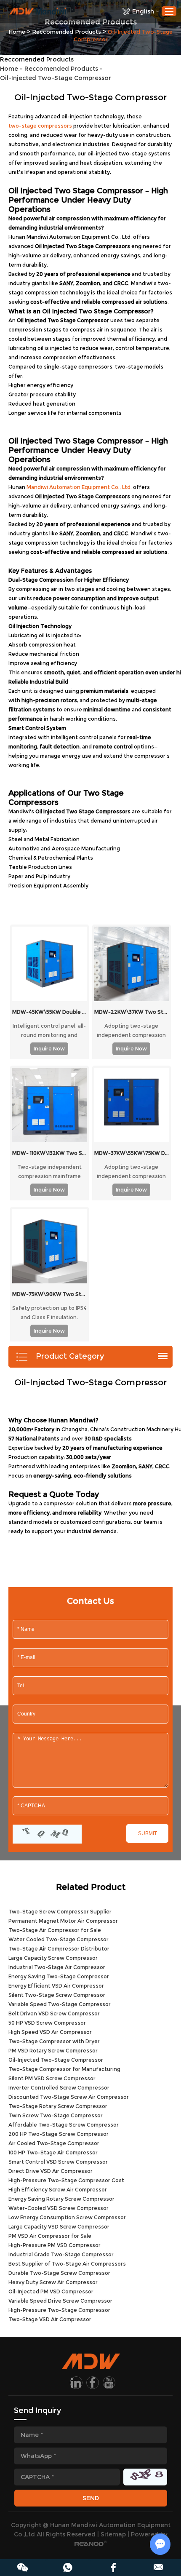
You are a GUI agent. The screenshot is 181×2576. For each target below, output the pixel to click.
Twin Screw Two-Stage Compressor (56, 2115)
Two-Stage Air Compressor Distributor (59, 1949)
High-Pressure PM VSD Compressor (55, 2245)
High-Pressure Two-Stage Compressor (59, 2310)
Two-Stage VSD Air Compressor (50, 2319)
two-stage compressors (40, 126)
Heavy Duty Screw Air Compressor (53, 2282)
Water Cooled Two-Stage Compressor (59, 1939)
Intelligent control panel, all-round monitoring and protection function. (49, 1030)
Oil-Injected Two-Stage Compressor (56, 2060)
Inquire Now (49, 1049)
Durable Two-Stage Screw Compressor (59, 2273)
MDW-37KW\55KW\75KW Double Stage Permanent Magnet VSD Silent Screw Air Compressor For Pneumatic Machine (132, 1153)
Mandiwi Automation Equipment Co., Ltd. (79, 487)
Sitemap (113, 2534)
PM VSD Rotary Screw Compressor (53, 2051)
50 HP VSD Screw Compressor (47, 2023)
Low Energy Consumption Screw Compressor (67, 2217)
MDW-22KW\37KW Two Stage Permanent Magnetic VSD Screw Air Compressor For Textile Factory (132, 1012)
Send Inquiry (37, 2410)
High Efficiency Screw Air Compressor (58, 2190)
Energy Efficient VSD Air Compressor (56, 1986)
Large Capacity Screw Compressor (53, 1958)
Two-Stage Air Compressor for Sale (55, 1930)
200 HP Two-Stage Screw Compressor (59, 2134)
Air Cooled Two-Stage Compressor (54, 2143)
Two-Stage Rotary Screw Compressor (58, 2106)
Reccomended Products (67, 32)
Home (17, 32)
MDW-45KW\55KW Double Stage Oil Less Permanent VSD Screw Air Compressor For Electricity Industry (49, 1012)
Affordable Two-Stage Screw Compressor (64, 2125)
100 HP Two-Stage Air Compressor (53, 2152)
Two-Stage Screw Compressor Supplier (60, 1912)
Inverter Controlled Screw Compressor (59, 2088)
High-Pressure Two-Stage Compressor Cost (66, 2180)
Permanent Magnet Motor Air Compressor (63, 1921)
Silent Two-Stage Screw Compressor (57, 1995)
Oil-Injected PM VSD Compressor (51, 2291)
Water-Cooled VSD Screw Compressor (59, 2208)
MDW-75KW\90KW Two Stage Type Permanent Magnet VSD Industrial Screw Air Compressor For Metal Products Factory (49, 1294)
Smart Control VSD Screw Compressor (58, 2162)
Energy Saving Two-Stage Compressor (59, 1976)
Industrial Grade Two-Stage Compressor (61, 2254)
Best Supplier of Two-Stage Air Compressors (67, 2264)
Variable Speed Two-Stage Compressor (60, 2004)
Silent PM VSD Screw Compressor (52, 2078)
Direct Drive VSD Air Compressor (51, 2171)
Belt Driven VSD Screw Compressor (54, 2014)
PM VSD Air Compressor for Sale (50, 2236)
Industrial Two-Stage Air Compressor (57, 1967)
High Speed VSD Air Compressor (50, 2032)
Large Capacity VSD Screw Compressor (59, 2227)
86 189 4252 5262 (68, 2568)
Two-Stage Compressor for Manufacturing (64, 2069)
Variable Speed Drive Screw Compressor (60, 2301)
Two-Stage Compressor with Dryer (54, 2041)
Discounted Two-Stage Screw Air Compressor (69, 2097)
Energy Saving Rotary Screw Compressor (61, 2199)
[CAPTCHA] (47, 1834)
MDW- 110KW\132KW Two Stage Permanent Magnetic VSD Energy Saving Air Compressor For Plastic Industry (49, 1153)
